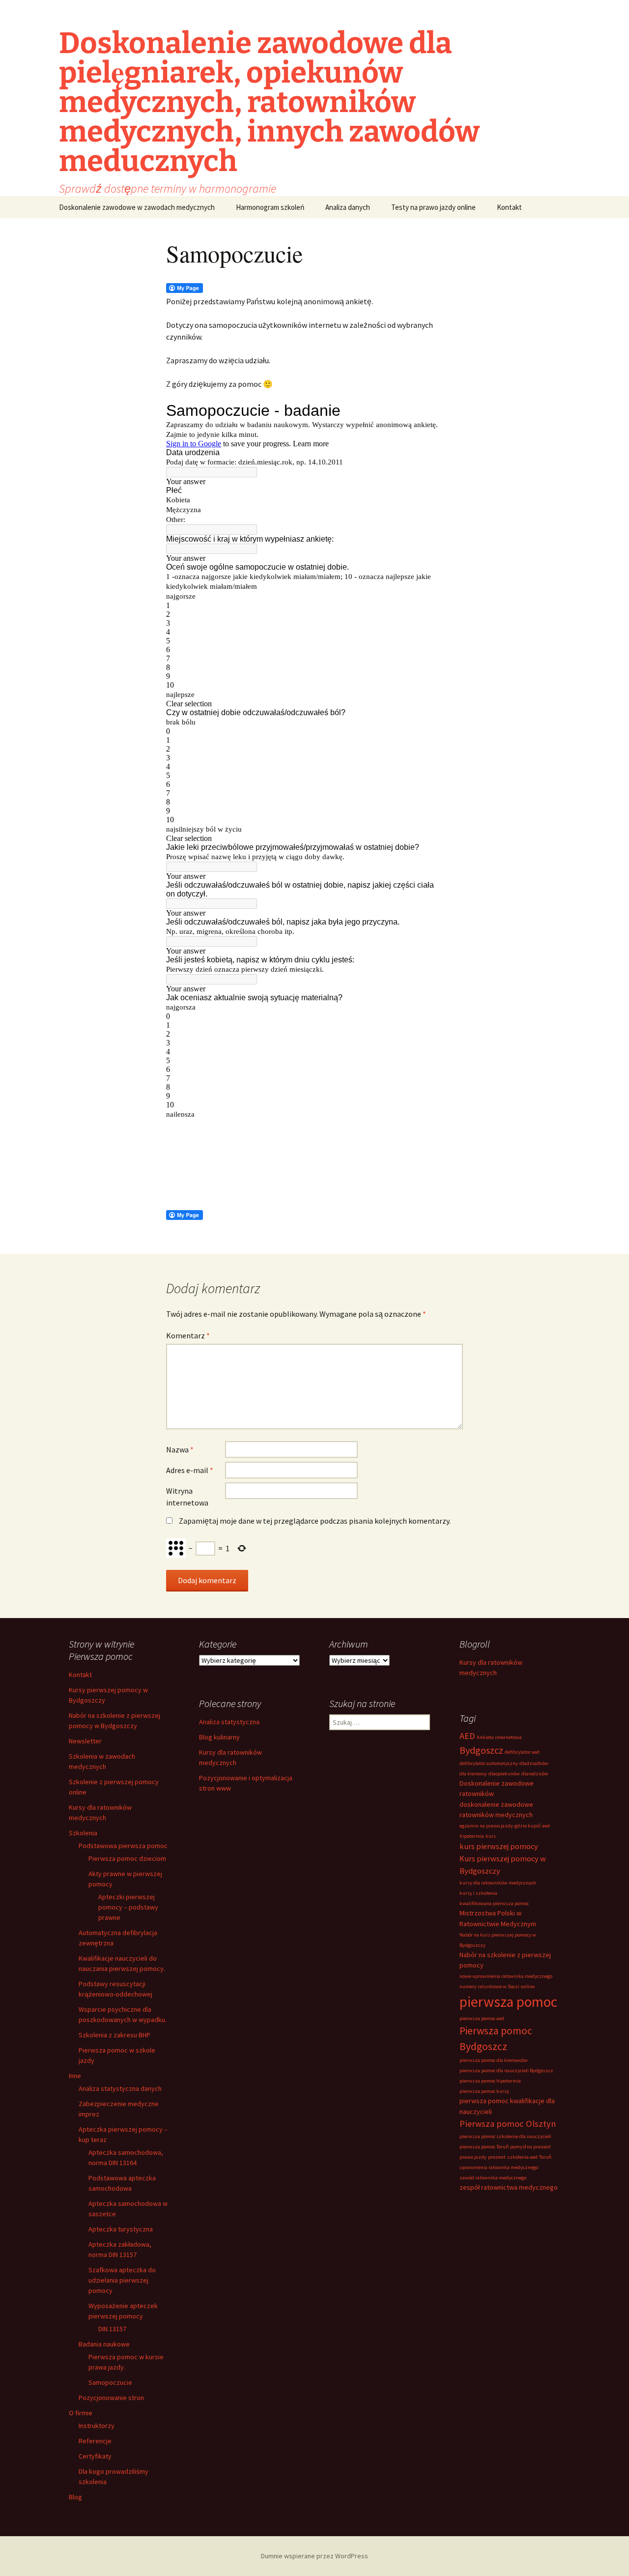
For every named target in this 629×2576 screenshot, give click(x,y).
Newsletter (85, 1741)
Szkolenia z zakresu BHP (114, 2035)
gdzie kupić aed (532, 1826)
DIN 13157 (112, 2329)
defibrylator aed (522, 1752)
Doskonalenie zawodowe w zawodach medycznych (137, 207)
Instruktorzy (97, 2426)
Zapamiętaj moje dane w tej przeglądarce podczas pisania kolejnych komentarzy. (315, 1521)
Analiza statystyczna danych (120, 2088)
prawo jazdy (473, 2157)
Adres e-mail (190, 1470)
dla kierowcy (473, 1774)
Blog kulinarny (219, 1737)
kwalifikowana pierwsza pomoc (494, 1903)
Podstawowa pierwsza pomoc (123, 1846)
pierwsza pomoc (508, 2002)
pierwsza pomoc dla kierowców (494, 2060)
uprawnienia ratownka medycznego (499, 2167)
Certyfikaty (95, 2456)
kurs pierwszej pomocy (499, 1846)
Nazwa (180, 1449)
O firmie (81, 2413)
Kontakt (509, 207)
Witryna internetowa (187, 1497)
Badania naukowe (104, 2344)
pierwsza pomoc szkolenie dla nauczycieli (505, 2136)
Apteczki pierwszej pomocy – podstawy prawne (128, 1907)
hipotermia (472, 1836)
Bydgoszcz (481, 1750)
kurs (491, 1836)
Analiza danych (348, 207)
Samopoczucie (110, 2382)
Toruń (545, 2157)
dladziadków (534, 1763)
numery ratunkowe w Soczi (489, 1986)
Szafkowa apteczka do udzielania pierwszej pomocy (122, 2280)
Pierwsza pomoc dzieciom (127, 1858)
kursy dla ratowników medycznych (498, 1883)
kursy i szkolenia (478, 1893)
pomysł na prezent (530, 2147)
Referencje (95, 2441)
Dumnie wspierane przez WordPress (314, 2556)
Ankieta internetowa (499, 1737)
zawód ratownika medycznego (493, 2178)
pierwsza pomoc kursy (484, 2091)
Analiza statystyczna (229, 1722)
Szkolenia (83, 1833)
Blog (75, 2497)
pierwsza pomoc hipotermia (490, 2081)
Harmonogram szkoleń (270, 207)
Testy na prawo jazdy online (433, 207)
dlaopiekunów (504, 1774)
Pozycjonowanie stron (111, 2398)
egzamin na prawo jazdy (486, 1826)
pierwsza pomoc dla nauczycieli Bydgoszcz (506, 2070)
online (528, 1986)
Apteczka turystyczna (121, 2229)
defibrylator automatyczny (489, 1763)
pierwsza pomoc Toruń (484, 2147)
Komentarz (188, 1335)
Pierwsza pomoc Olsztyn (508, 2124)
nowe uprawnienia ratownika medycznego (506, 1976)
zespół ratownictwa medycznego (509, 2187)
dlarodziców (535, 1774)
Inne (75, 2076)
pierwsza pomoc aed (482, 2018)
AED (467, 1736)
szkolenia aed (522, 2157)
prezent (497, 2157)
